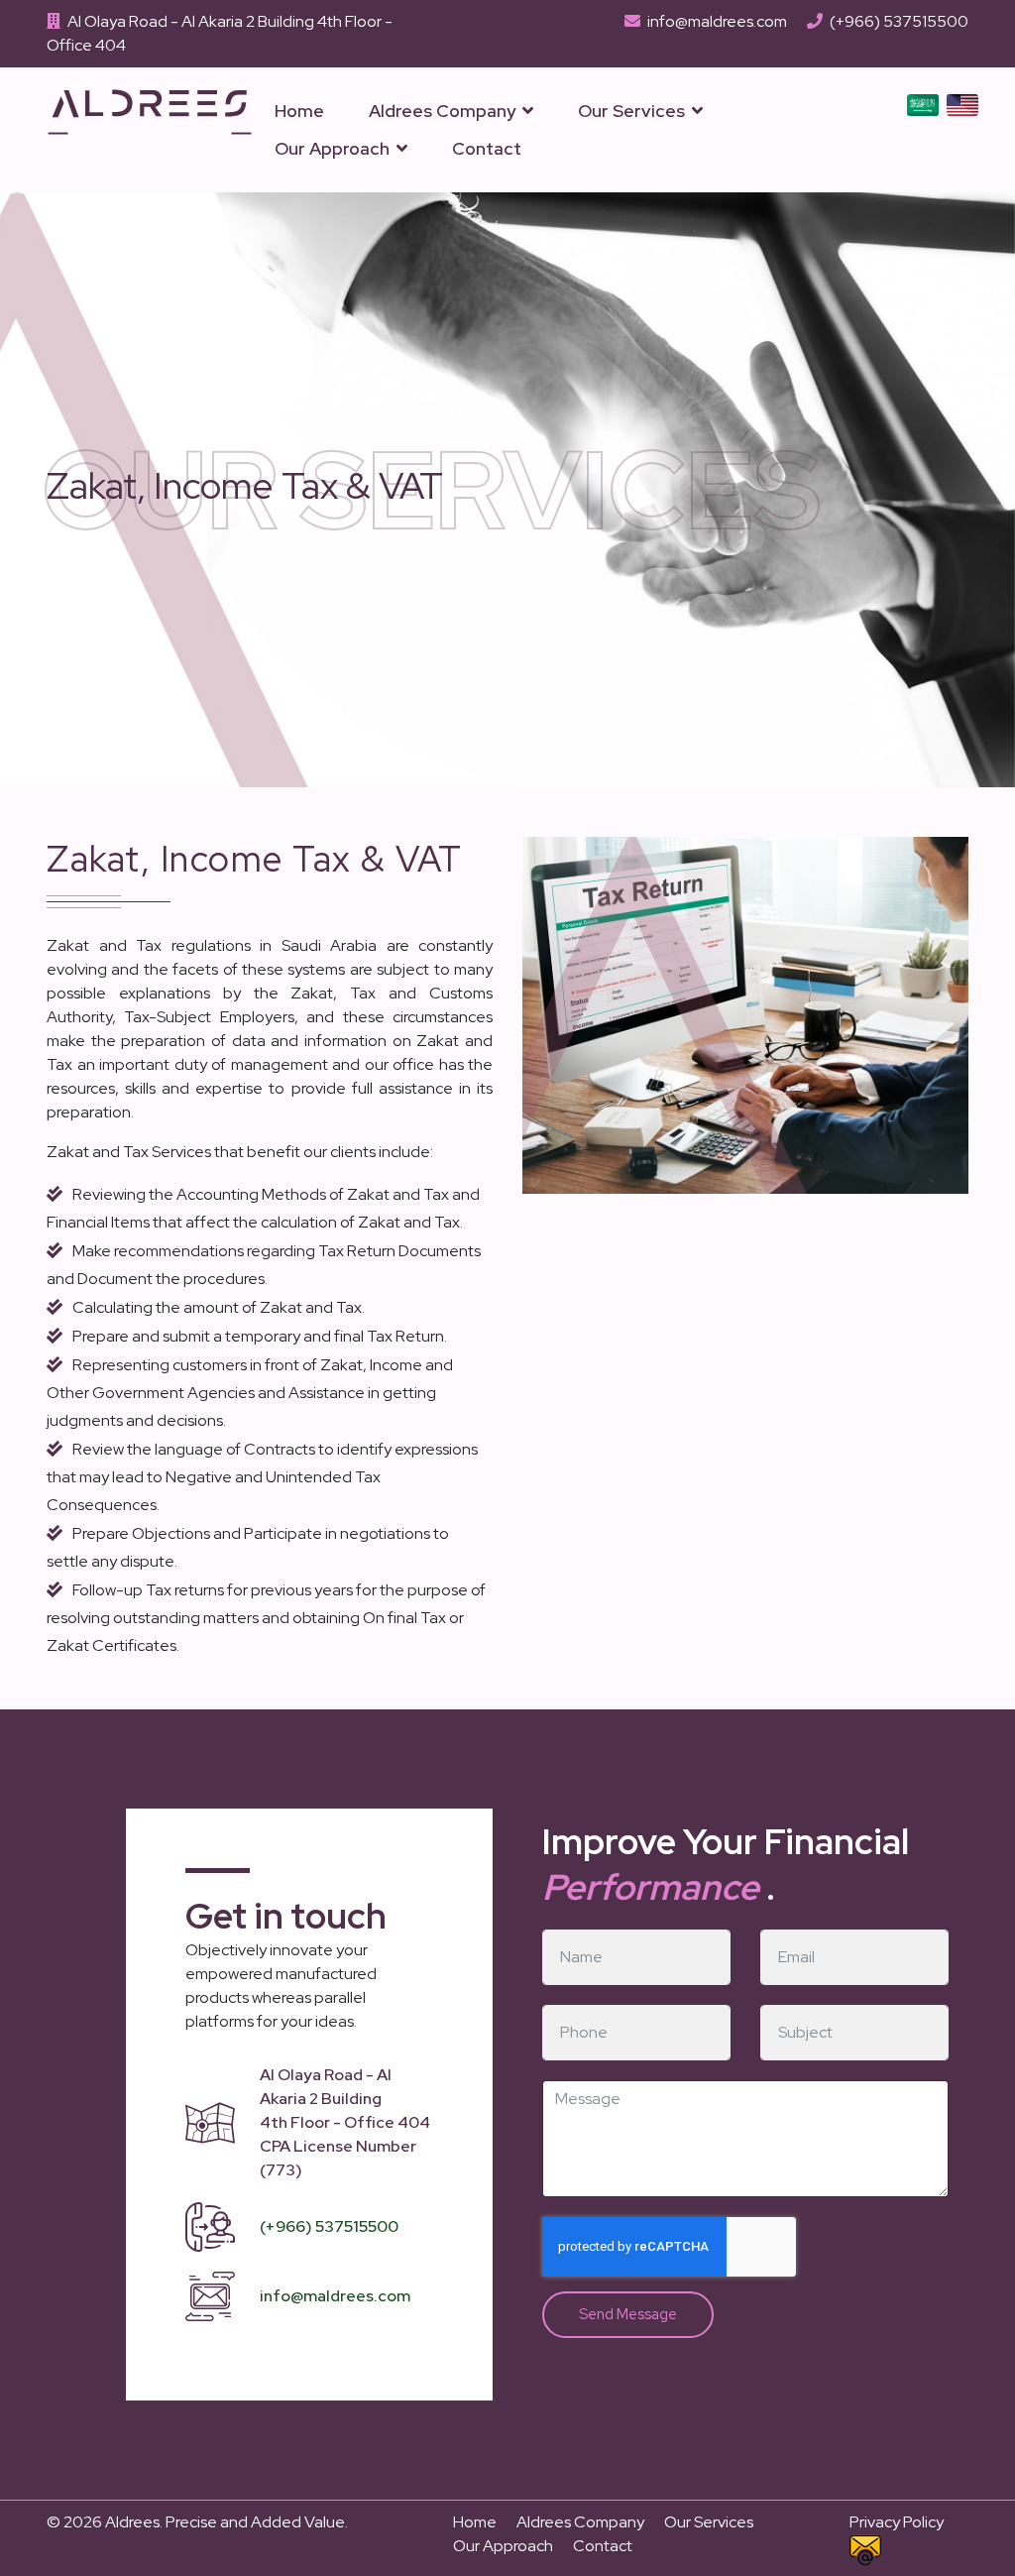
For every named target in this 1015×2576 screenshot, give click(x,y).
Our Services (631, 111)
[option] (923, 104)
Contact (487, 148)
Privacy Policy (897, 2522)
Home (299, 111)
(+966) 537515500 (899, 21)
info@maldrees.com (717, 21)
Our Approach (332, 148)
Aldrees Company (442, 111)
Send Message (628, 2314)
